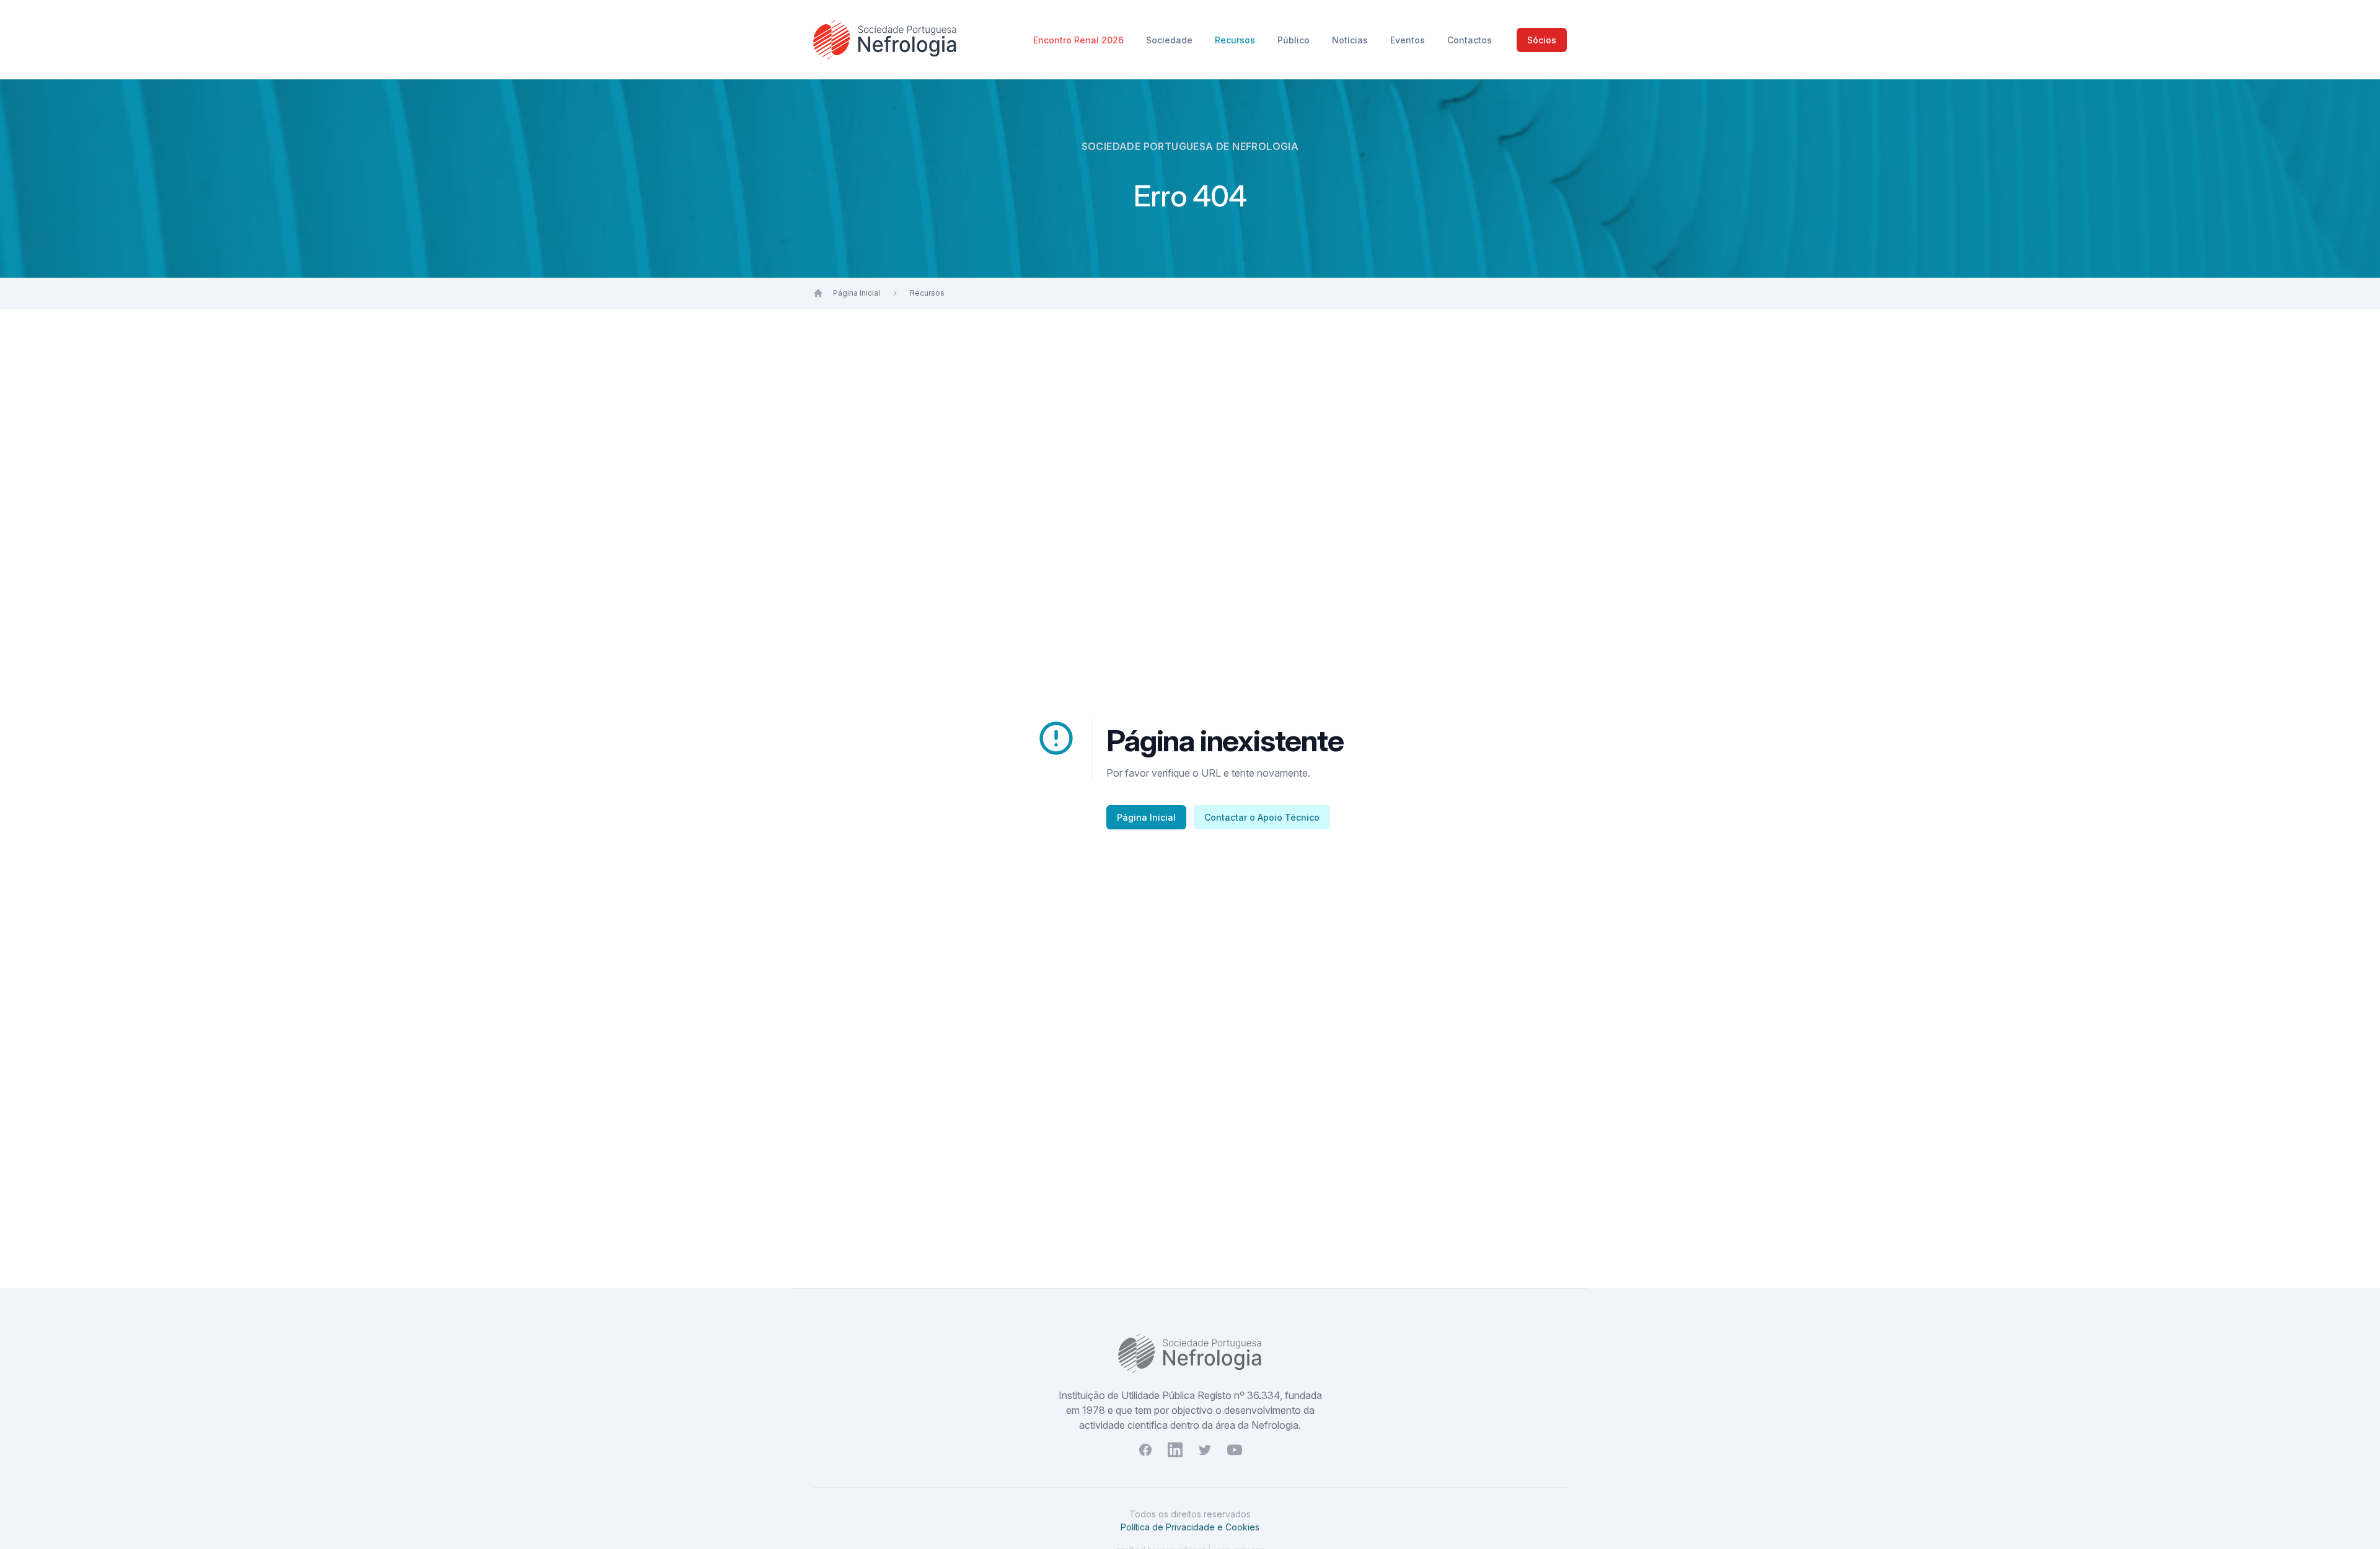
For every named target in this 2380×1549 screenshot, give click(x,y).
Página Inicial (857, 293)
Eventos (1409, 40)
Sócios (1542, 40)
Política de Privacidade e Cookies (1190, 1527)
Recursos (1236, 40)
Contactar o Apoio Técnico (1262, 817)
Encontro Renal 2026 (1080, 40)
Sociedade (1170, 40)
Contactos (1470, 40)
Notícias (1351, 40)
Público (1295, 40)
